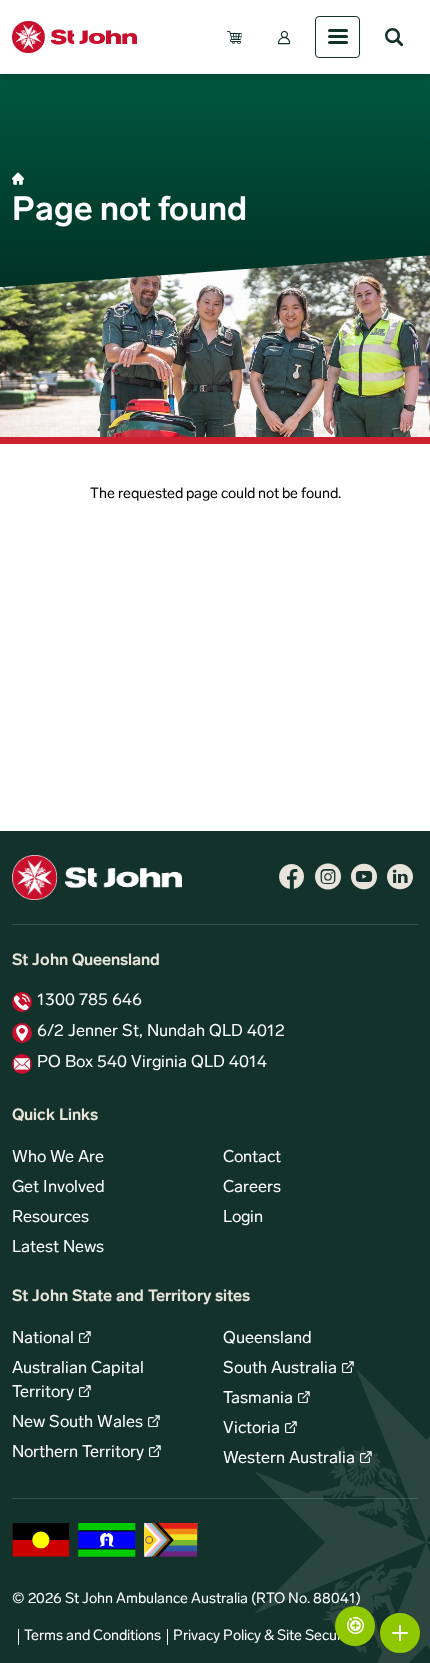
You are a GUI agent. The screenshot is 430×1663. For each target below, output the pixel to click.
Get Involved (58, 1188)
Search (394, 37)
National (43, 1339)
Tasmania (258, 1399)
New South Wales (77, 1423)
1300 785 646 (89, 1001)
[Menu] (337, 37)
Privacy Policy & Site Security (265, 1636)
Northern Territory (78, 1453)
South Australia (280, 1369)
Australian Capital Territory (78, 1381)
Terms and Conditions (92, 1636)
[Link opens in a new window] (292, 877)
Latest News (58, 1248)
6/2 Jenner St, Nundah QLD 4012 (161, 1032)
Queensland (267, 1339)
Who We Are (58, 1158)
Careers (252, 1188)
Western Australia (289, 1459)
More (400, 1633)
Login (243, 1218)
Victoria (251, 1429)
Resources (50, 1218)
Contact (252, 1158)
